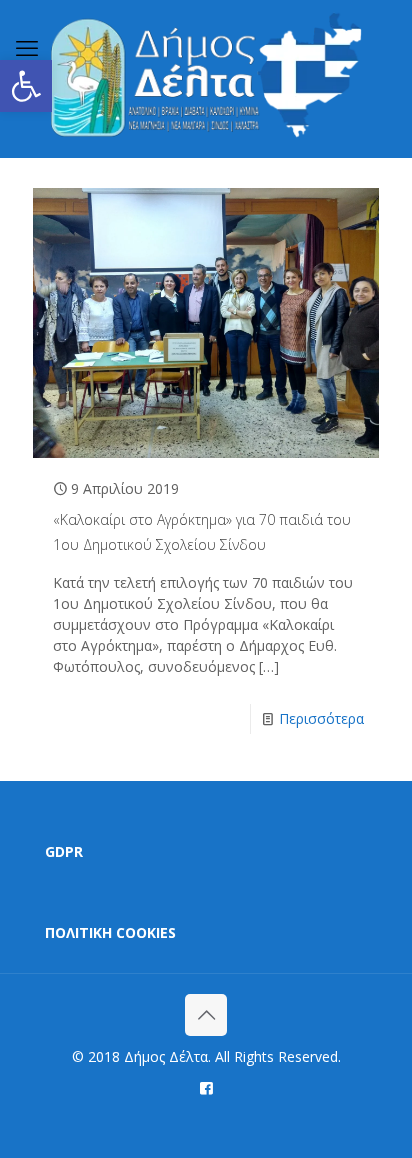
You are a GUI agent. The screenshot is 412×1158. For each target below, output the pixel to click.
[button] (26, 86)
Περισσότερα (321, 718)
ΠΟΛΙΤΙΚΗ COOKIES (110, 932)
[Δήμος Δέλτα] (206, 78)
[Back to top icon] (206, 1015)
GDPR (64, 851)
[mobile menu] (27, 47)
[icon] (206, 1087)
